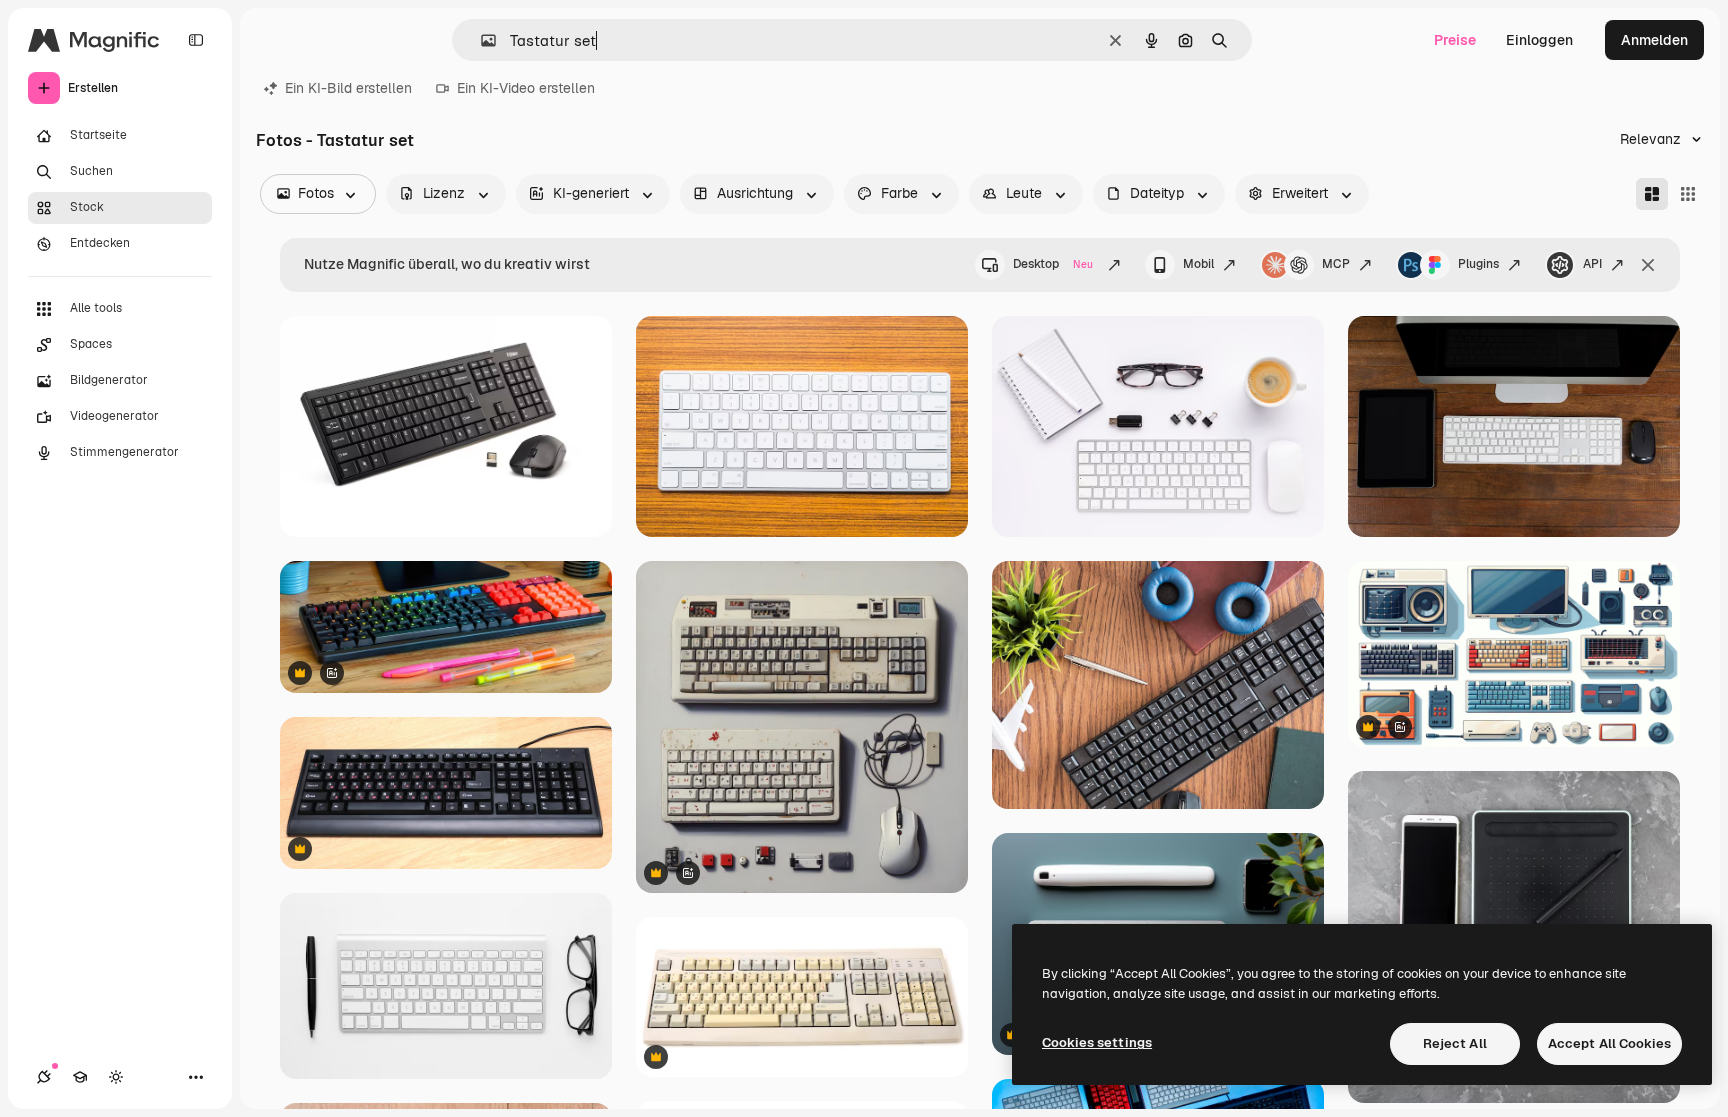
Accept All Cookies (1609, 1043)
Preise (1455, 40)
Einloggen (1539, 40)
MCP (1336, 264)
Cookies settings (1097, 1042)
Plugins (1478, 264)
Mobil (1198, 264)
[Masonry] (1652, 194)
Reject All (1455, 1043)
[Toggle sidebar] (196, 40)
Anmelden (1654, 40)
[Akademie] (80, 1077)
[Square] (1688, 194)
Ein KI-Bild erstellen (348, 88)
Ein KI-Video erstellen (526, 88)
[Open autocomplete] (480, 40)
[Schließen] (1648, 265)
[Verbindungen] (44, 1077)
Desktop (1053, 264)
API (1592, 264)
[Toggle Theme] (116, 1077)
